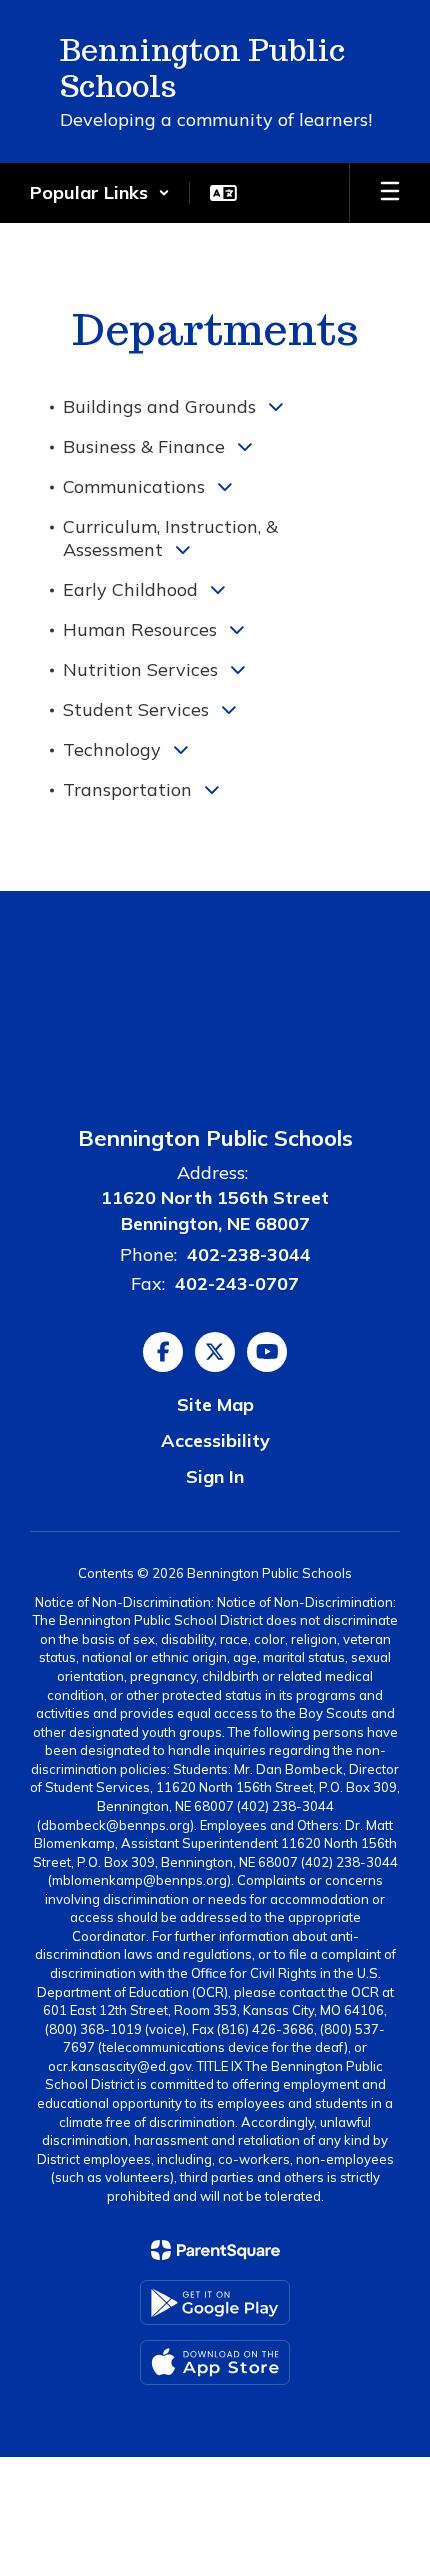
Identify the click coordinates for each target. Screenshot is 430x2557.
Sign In (215, 1476)
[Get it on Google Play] (215, 2302)
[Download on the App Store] (215, 2362)
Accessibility (215, 1440)
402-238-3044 (249, 1254)
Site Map (215, 1404)
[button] (100, 193)
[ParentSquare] (215, 2250)
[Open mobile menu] (390, 193)
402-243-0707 (237, 1283)
